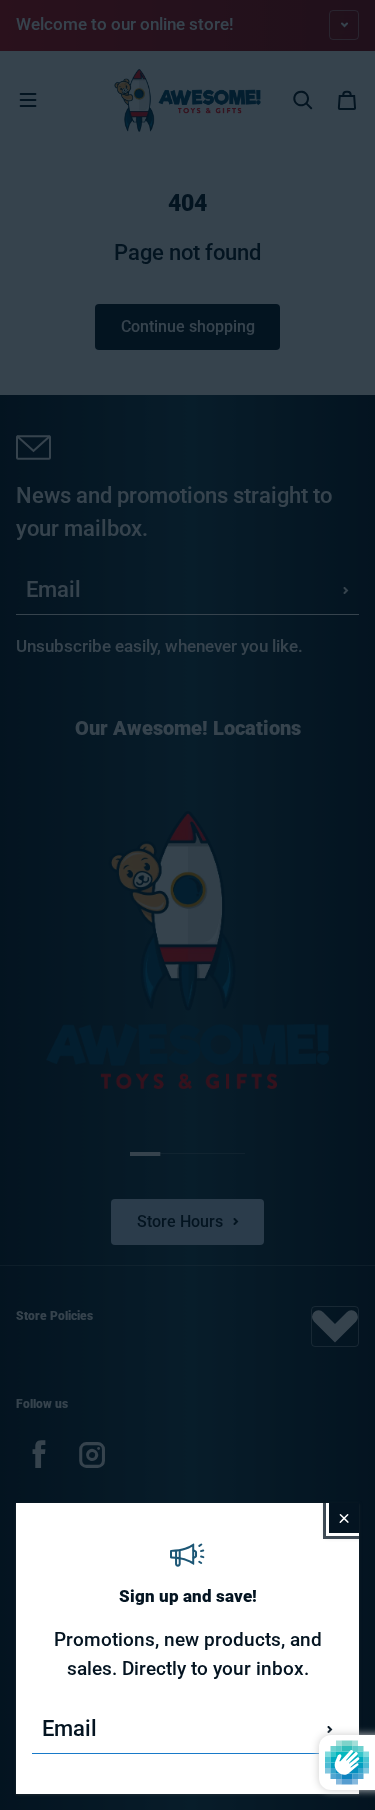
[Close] (344, 1518)
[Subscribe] (330, 1729)
